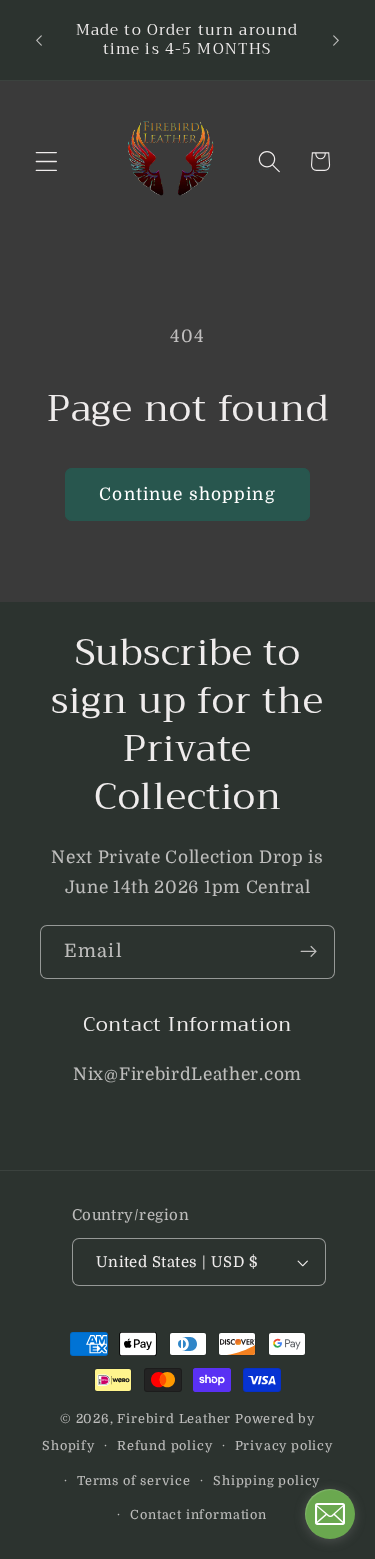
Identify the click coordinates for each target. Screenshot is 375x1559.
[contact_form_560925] (330, 1514)
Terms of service (134, 1481)
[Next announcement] (336, 40)
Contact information (198, 1515)
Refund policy (164, 1446)
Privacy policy (284, 1446)
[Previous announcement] (39, 40)
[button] (46, 161)
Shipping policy (266, 1481)
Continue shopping (187, 494)
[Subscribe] (308, 952)
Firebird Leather (174, 1419)
